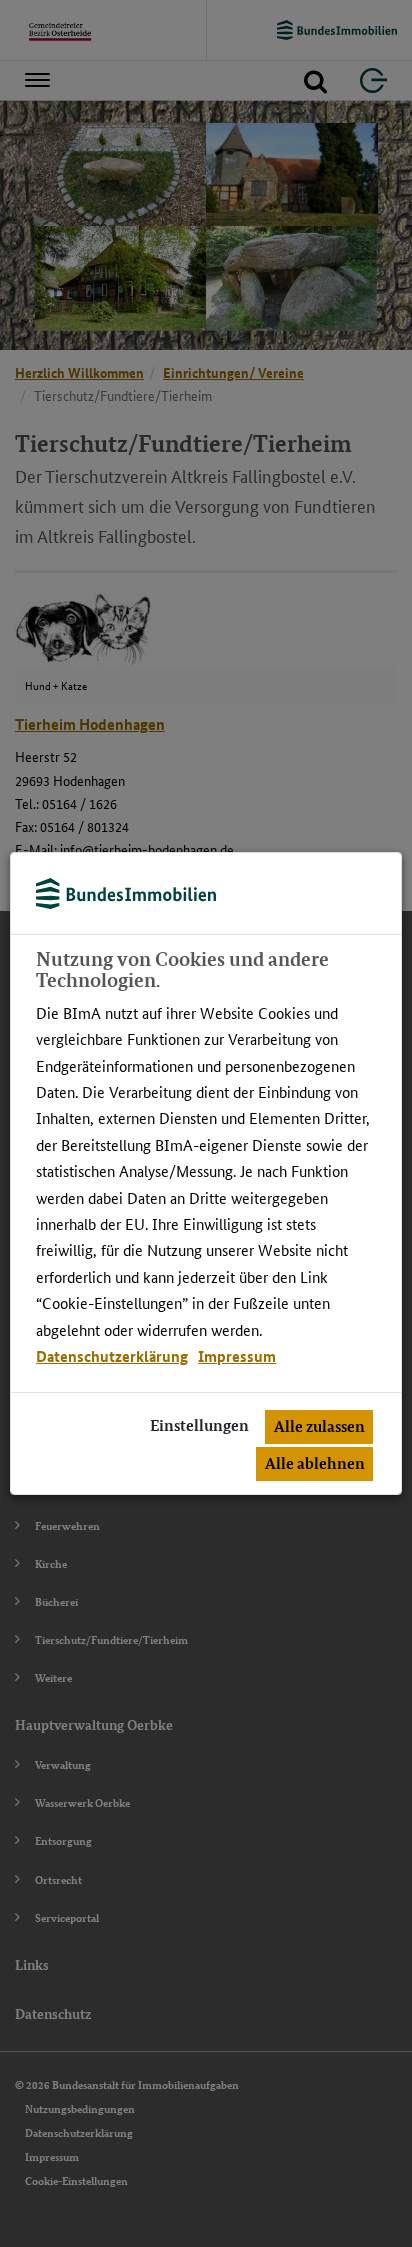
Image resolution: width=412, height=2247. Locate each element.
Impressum (237, 1356)
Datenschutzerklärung (112, 1356)
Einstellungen (199, 1425)
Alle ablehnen (315, 1463)
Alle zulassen (319, 1426)
